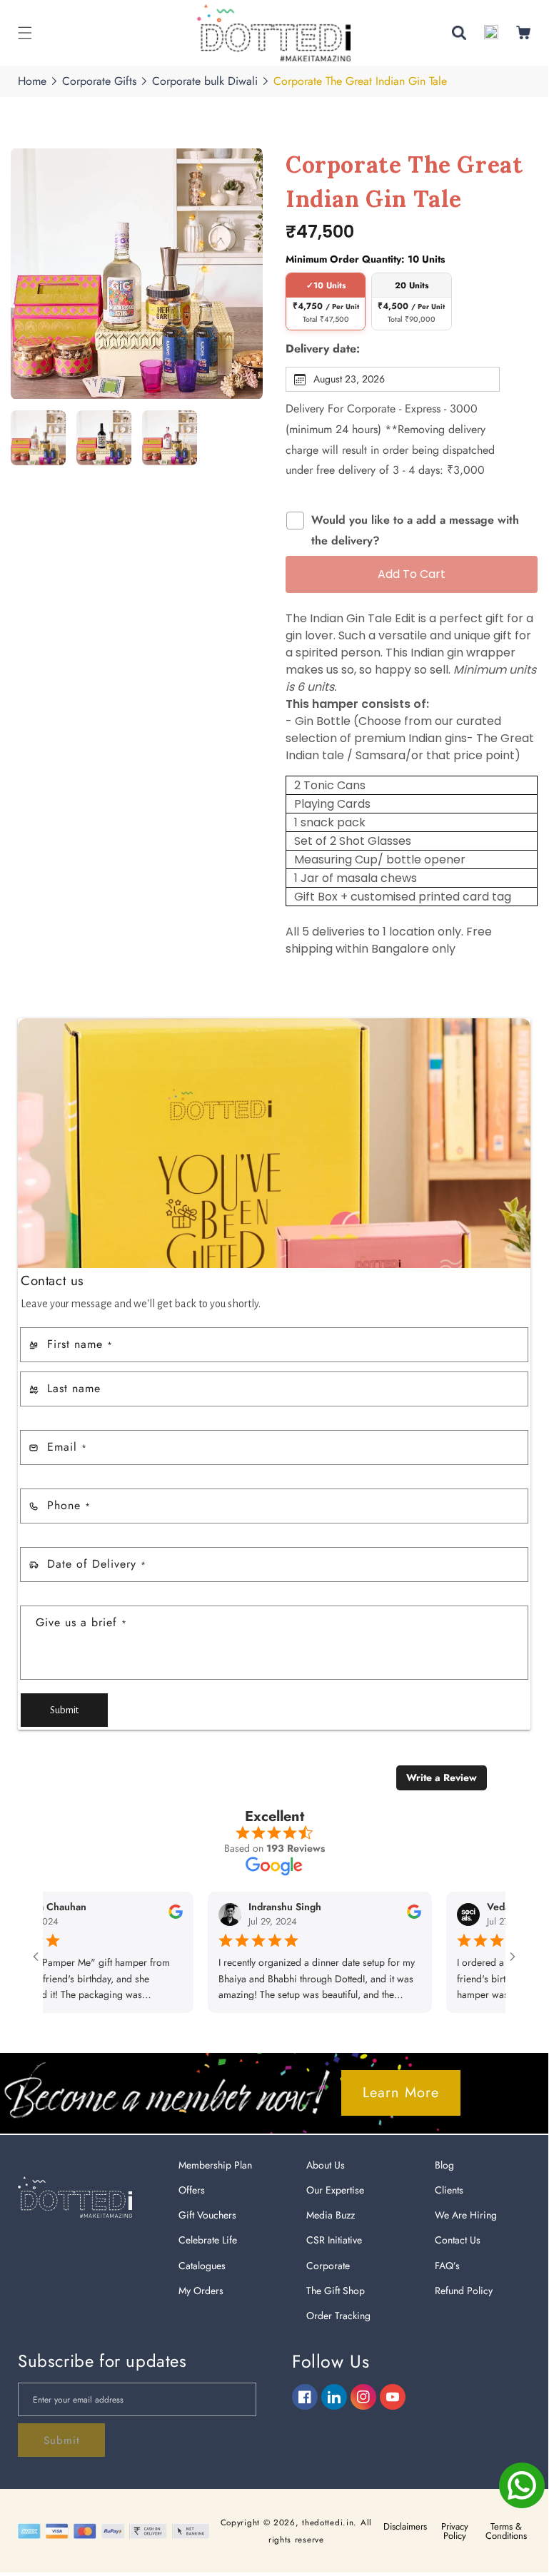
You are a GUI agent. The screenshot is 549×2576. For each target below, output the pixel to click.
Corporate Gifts (99, 81)
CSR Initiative (334, 2240)
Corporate (328, 2266)
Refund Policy (464, 2291)
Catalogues (202, 2266)
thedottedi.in (328, 2522)
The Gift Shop (336, 2291)
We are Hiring (466, 2215)
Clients (449, 2190)
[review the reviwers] (169, 1915)
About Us (326, 2165)
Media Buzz (331, 2215)
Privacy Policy (455, 2531)
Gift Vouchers (207, 2215)
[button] (25, 33)
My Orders (201, 2291)
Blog (444, 2165)
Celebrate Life (208, 2240)
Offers (192, 2190)
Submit (64, 1710)
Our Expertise (335, 2190)
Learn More (401, 2093)
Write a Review (442, 1778)
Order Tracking (338, 2316)
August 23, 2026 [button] (349, 379)
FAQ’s (447, 2266)
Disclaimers (405, 2526)
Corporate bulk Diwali (205, 81)
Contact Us (458, 2240)
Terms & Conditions (506, 2531)
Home (32, 81)
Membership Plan (215, 2165)
